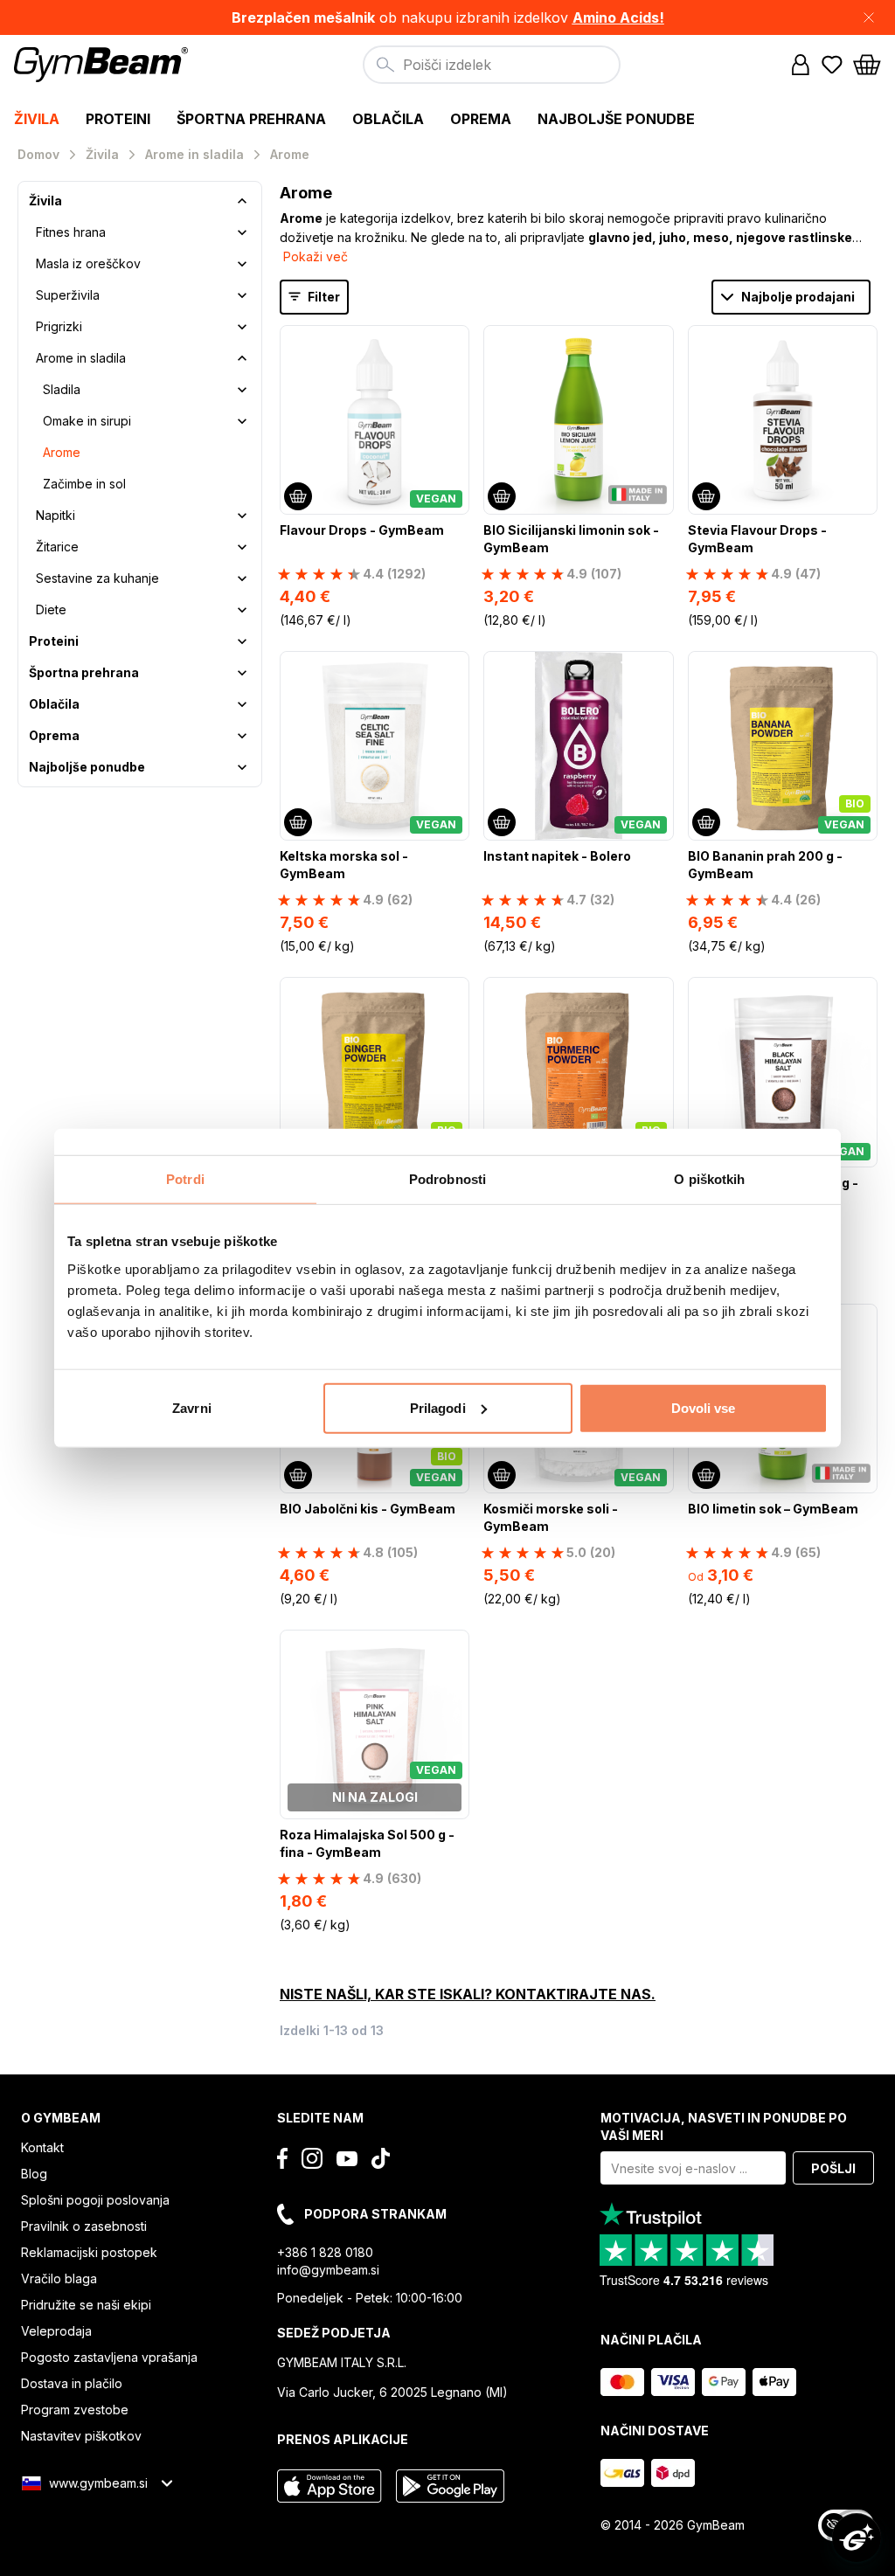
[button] (447, 17)
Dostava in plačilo (72, 2383)
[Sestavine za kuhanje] (242, 578)
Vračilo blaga (59, 2278)
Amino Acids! (618, 17)
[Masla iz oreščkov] (242, 264)
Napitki (56, 515)
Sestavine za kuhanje (97, 578)
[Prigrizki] (242, 327)
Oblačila (54, 704)
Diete (51, 609)
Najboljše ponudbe (87, 767)
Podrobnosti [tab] (447, 1179)
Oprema (54, 735)
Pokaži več (316, 256)
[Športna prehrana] (242, 673)
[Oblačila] (242, 704)
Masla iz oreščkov (88, 263)
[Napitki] (242, 516)
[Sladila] (242, 390)
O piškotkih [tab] (709, 1179)
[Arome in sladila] (242, 358)
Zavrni (192, 1407)
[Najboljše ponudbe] (242, 767)
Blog (34, 2174)
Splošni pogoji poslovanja (95, 2200)
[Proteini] (242, 641)
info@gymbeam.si (328, 2270)
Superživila (68, 295)
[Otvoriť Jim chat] (857, 2538)
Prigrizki (59, 326)
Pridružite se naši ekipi (86, 2305)
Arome (62, 452)
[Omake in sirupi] (242, 421)
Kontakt (42, 2147)
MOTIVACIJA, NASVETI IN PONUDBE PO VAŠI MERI (724, 2126)
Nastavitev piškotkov (81, 2436)
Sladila (62, 389)
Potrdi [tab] (185, 1179)
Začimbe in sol (84, 484)
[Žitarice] (242, 547)
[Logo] (104, 65)
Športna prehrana (84, 672)
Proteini (54, 641)
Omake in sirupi (87, 421)
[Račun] (801, 65)
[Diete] (242, 610)
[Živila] (242, 201)
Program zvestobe (75, 2410)
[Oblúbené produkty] (832, 65)
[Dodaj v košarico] (298, 496)
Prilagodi (438, 1407)
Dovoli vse (704, 1407)
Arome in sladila (81, 358)
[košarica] (867, 65)
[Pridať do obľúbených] (454, 340)
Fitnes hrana (71, 232)
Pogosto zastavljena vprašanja (109, 2357)
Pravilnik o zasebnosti (84, 2226)
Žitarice (57, 547)
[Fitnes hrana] (242, 232)
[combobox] (492, 65)
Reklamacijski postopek (89, 2252)
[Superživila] (242, 295)
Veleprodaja (56, 2331)
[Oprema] (242, 736)
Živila (45, 201)
